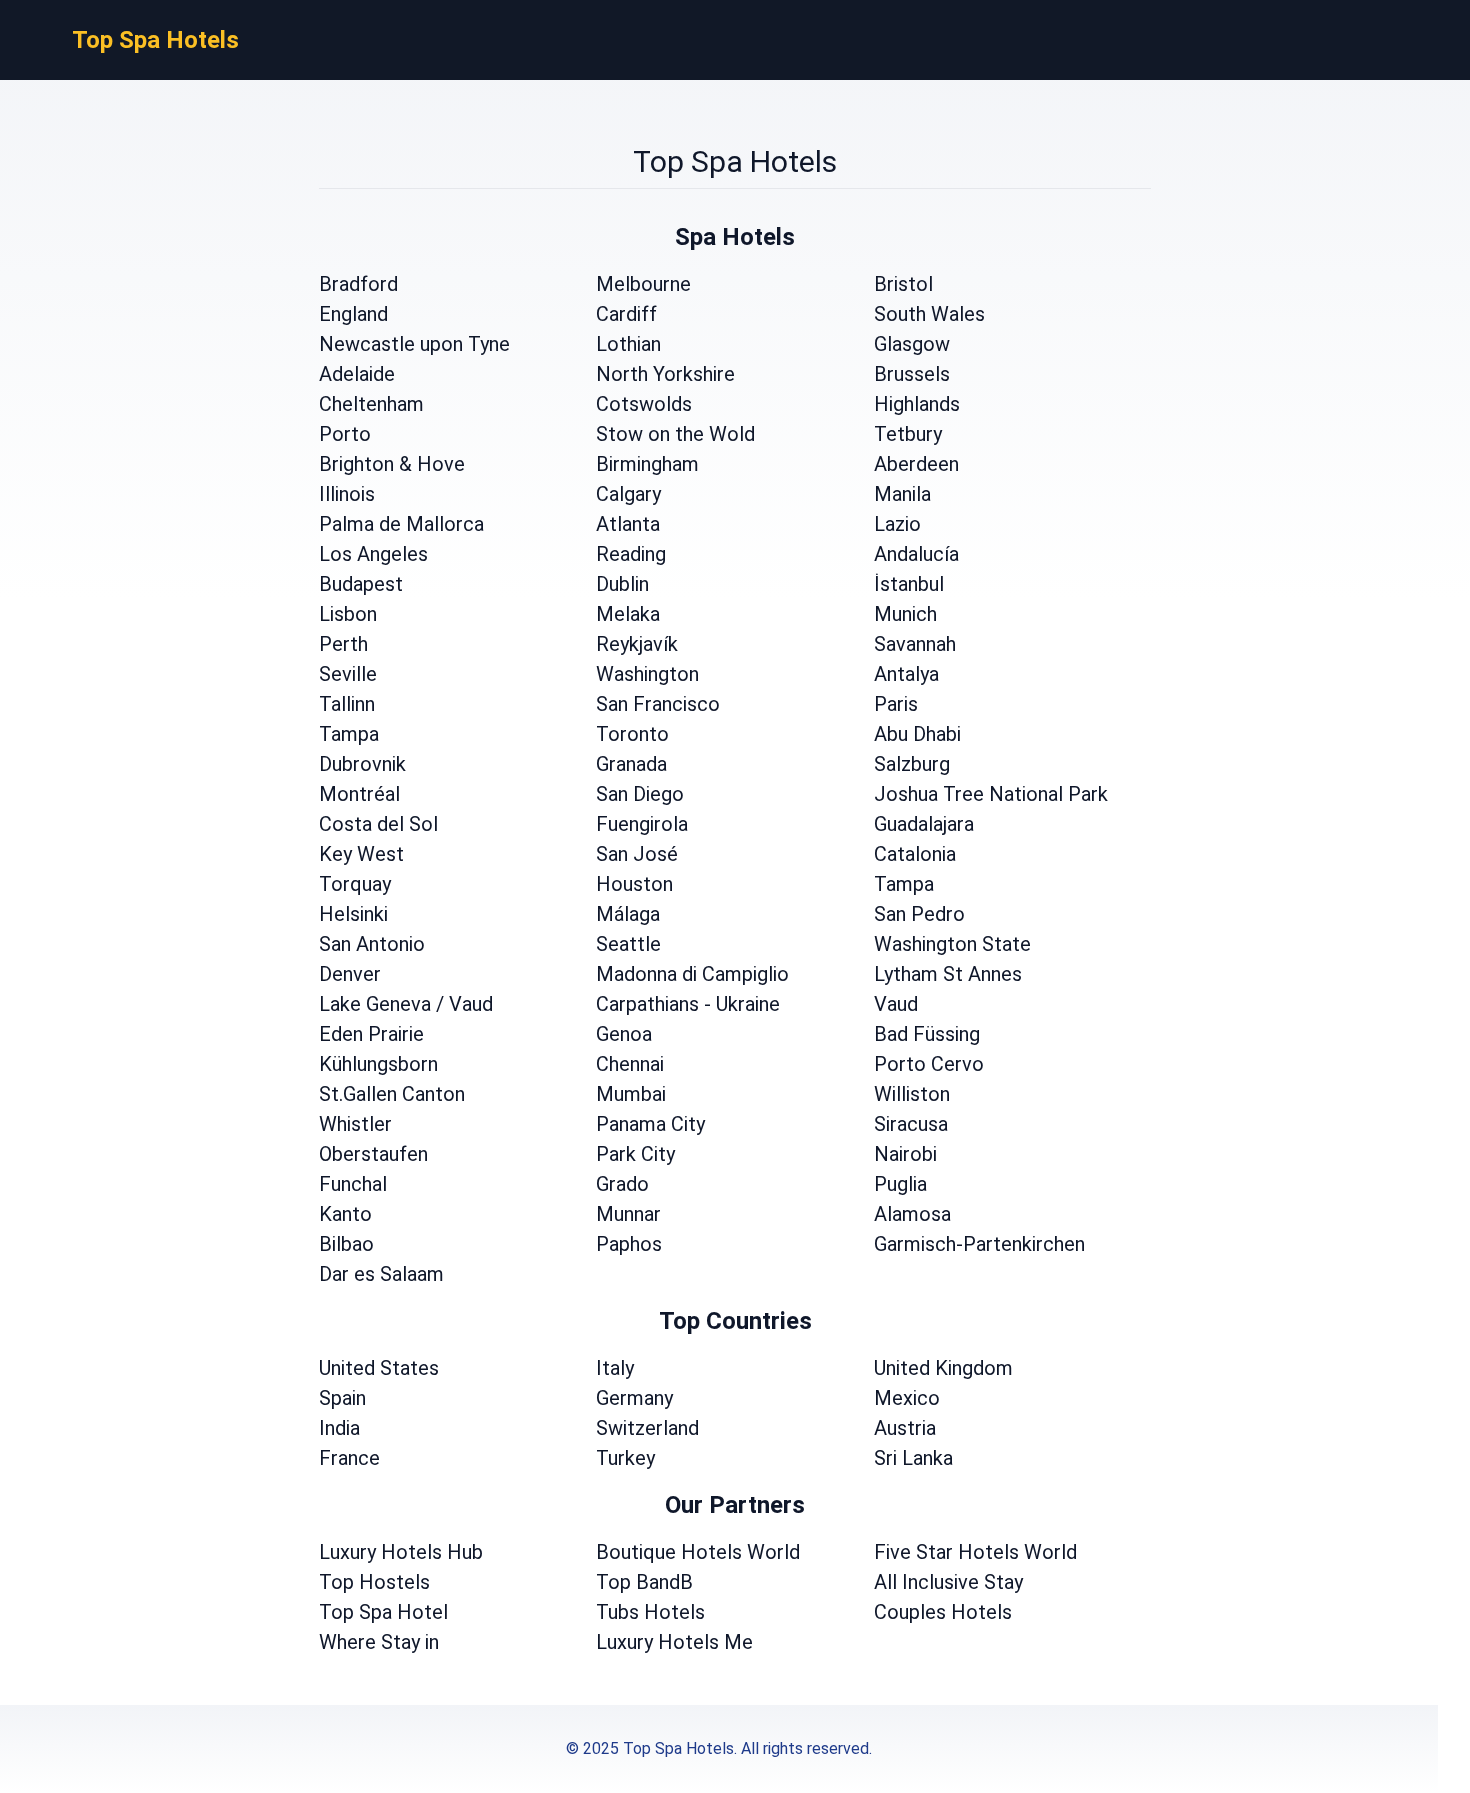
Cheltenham (371, 404)
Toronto (632, 734)
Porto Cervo (929, 1064)
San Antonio (372, 944)
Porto (345, 434)
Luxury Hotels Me (674, 1642)
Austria (905, 1428)
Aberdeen (916, 464)
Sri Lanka (913, 1458)
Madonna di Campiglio (692, 974)
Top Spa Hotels (155, 40)
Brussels (912, 374)
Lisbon (348, 614)
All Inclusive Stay (948, 1582)
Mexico (907, 1398)
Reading (631, 554)
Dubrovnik (362, 764)
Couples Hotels (943, 1612)
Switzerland (647, 1428)
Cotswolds (644, 404)
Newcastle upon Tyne (414, 344)
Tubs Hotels (650, 1612)
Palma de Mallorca (401, 524)
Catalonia (915, 854)
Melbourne (643, 284)
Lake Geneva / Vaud (406, 1004)
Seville (348, 674)
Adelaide (357, 374)
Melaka (628, 614)
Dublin (622, 584)
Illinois (347, 494)
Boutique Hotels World (698, 1552)
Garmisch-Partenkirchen (979, 1244)
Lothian (628, 344)
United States (379, 1368)
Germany (634, 1398)
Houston (634, 884)
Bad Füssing (927, 1034)
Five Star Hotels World (975, 1552)
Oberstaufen (373, 1154)
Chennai (630, 1064)
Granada (631, 764)
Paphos (629, 1244)
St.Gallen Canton (392, 1094)
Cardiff (626, 314)
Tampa (349, 734)
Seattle (628, 944)
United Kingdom (943, 1368)
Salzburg (912, 764)
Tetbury (908, 434)
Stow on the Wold (675, 434)
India (339, 1428)
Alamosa (912, 1214)
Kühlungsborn (378, 1064)
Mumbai (631, 1094)
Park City (635, 1154)
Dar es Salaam (381, 1274)
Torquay (355, 884)
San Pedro (919, 914)
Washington (647, 674)
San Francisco (658, 704)
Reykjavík (637, 644)
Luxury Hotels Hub (401, 1552)
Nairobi (905, 1154)
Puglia (900, 1184)
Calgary (628, 494)
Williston (912, 1094)
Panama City (650, 1124)
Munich (905, 614)
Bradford (358, 284)
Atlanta (628, 524)
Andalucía (916, 554)
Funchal (353, 1184)
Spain (342, 1398)
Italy (615, 1368)
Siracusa (911, 1124)
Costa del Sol (378, 824)
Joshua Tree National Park (991, 794)
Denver (350, 974)
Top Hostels (374, 1582)
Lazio (897, 524)
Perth (343, 644)
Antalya (906, 674)
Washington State (952, 944)
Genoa (624, 1034)
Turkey (625, 1458)
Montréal (359, 794)
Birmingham (647, 464)
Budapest (361, 584)
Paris (896, 704)
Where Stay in (379, 1642)
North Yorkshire (665, 374)
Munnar (628, 1214)
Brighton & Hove (392, 464)
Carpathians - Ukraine (688, 1004)
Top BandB (644, 1582)
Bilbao (346, 1244)
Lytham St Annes (948, 974)
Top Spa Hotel (383, 1612)
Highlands (917, 404)
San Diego (640, 794)
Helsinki (353, 914)
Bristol (903, 284)
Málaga (628, 914)
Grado (622, 1184)
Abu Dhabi (917, 734)
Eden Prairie (371, 1034)
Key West (361, 854)
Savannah (915, 644)
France (349, 1458)
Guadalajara (924, 824)
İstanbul (909, 584)
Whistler (355, 1124)
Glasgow (912, 344)
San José (637, 854)
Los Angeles (373, 554)
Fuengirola (642, 824)
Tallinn (347, 704)
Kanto (345, 1214)
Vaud (896, 1004)
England (353, 314)
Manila (902, 494)
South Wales (929, 314)
